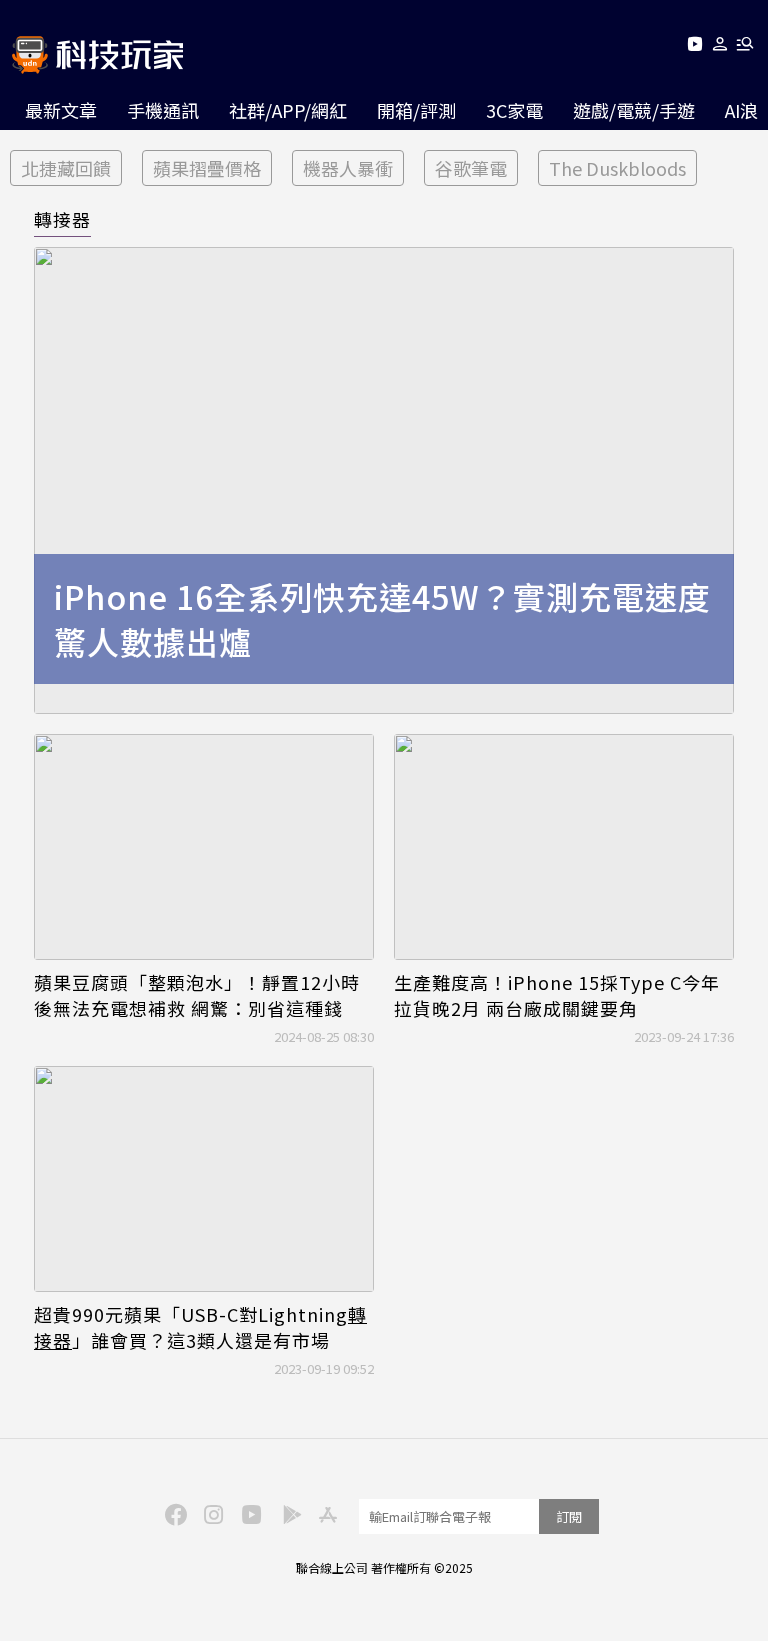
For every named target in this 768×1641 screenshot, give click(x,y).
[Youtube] (694, 47)
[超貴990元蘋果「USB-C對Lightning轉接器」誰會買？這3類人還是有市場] (204, 1179)
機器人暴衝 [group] (348, 168)
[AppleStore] (325, 1513)
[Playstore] (287, 1513)
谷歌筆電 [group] (471, 168)
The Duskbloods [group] (617, 168)
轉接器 (62, 219)
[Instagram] (211, 1513)
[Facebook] (173, 1513)
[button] (720, 47)
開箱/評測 (416, 110)
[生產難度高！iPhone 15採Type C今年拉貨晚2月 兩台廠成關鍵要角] (564, 847)
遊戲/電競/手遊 (634, 110)
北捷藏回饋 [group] (66, 168)
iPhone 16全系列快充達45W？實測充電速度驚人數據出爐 (382, 619)
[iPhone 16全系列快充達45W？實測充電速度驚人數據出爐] (384, 480)
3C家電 (514, 110)
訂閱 (569, 1516)
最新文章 (61, 110)
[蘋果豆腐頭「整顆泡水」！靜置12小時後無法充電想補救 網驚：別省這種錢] (204, 847)
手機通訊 (163, 110)
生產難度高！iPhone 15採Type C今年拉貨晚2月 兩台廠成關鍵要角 (557, 995)
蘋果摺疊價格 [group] (207, 168)
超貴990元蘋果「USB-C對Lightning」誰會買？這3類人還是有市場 (200, 1327)
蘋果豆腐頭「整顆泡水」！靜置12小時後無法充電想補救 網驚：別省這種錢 (197, 995)
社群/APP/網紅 (288, 110)
